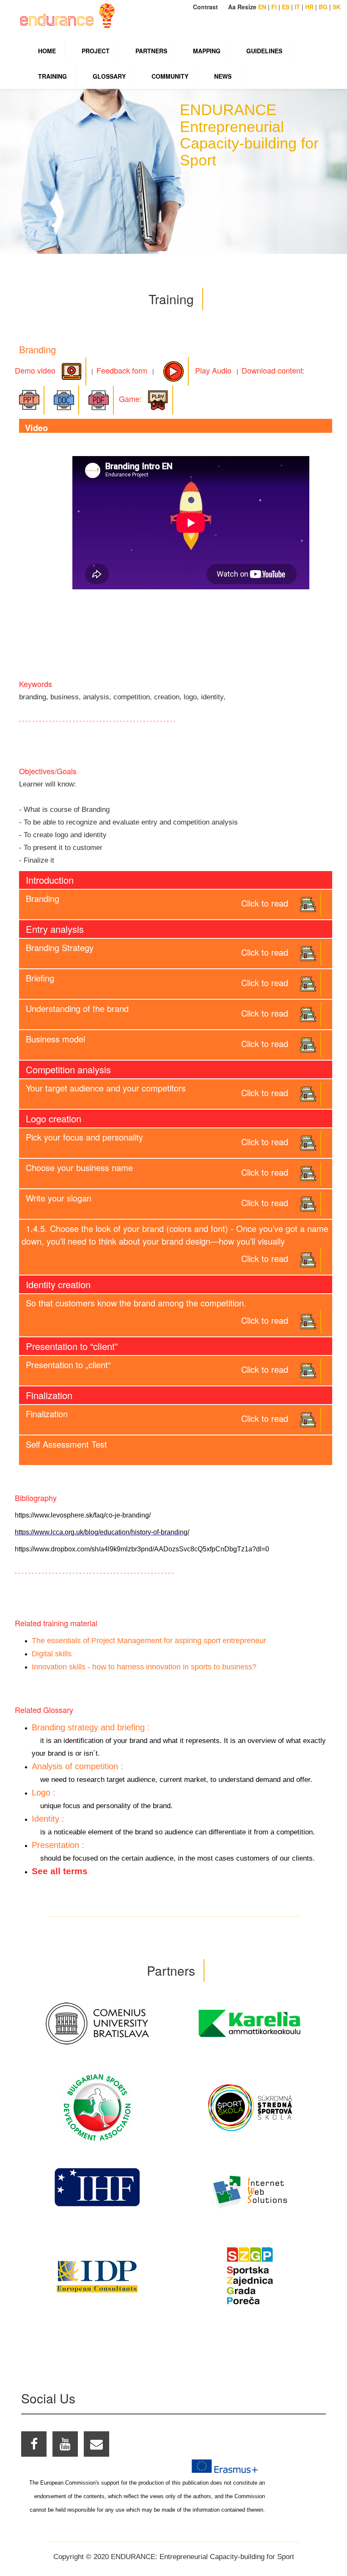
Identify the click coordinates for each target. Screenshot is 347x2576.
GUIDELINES (264, 51)
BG (323, 7)
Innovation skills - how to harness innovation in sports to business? (144, 1667)
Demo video (36, 370)
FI (274, 7)
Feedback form (122, 370)
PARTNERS (151, 51)
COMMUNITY (170, 76)
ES (286, 7)
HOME (47, 51)
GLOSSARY (109, 76)
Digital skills (52, 1654)
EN (262, 7)
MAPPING (207, 51)
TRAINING (52, 76)
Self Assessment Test (66, 1444)
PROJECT (96, 51)
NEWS (223, 76)
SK (337, 7)
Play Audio (210, 370)
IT (297, 7)
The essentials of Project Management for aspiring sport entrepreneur (149, 1641)
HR (309, 7)
